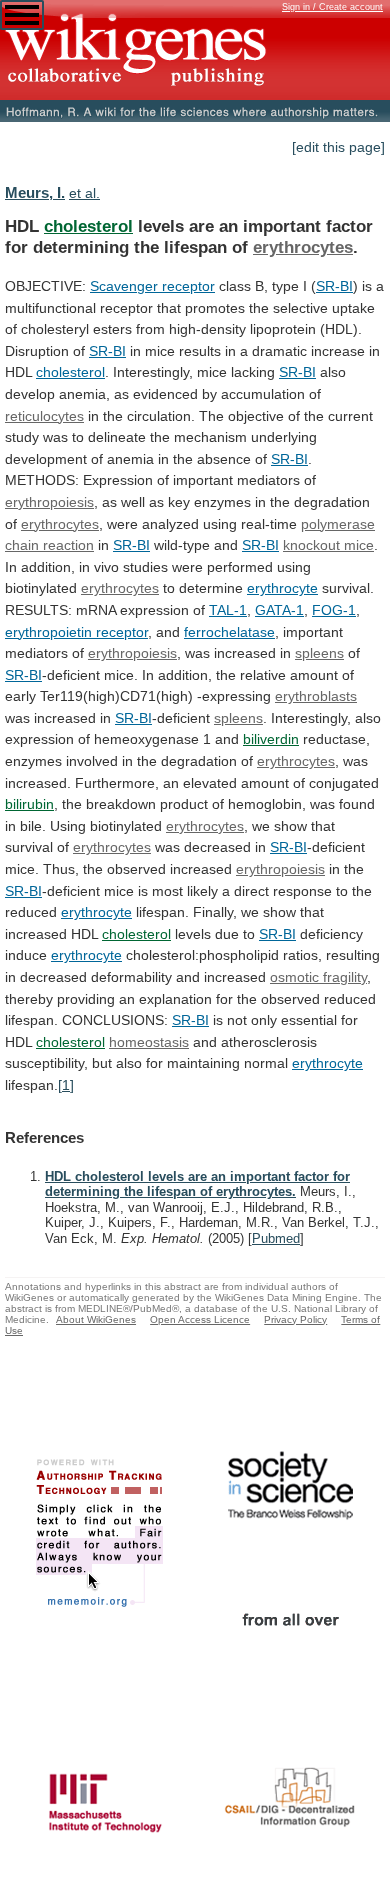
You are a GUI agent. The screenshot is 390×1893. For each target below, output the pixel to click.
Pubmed (276, 1238)
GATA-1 (279, 610)
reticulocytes (44, 416)
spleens (319, 653)
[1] (66, 1085)
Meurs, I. (35, 192)
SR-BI (334, 286)
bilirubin (29, 804)
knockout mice (328, 545)
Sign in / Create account (332, 7)
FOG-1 (334, 610)
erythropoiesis (49, 502)
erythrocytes (303, 247)
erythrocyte (282, 588)
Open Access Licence (200, 1319)
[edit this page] (338, 147)
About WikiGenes (96, 1319)
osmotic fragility (318, 977)
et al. (84, 193)
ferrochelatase (229, 632)
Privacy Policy (295, 1319)
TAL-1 (228, 610)
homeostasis (149, 1042)
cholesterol (88, 226)
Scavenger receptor (152, 286)
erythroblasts (316, 696)
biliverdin (271, 739)
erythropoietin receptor (76, 632)
